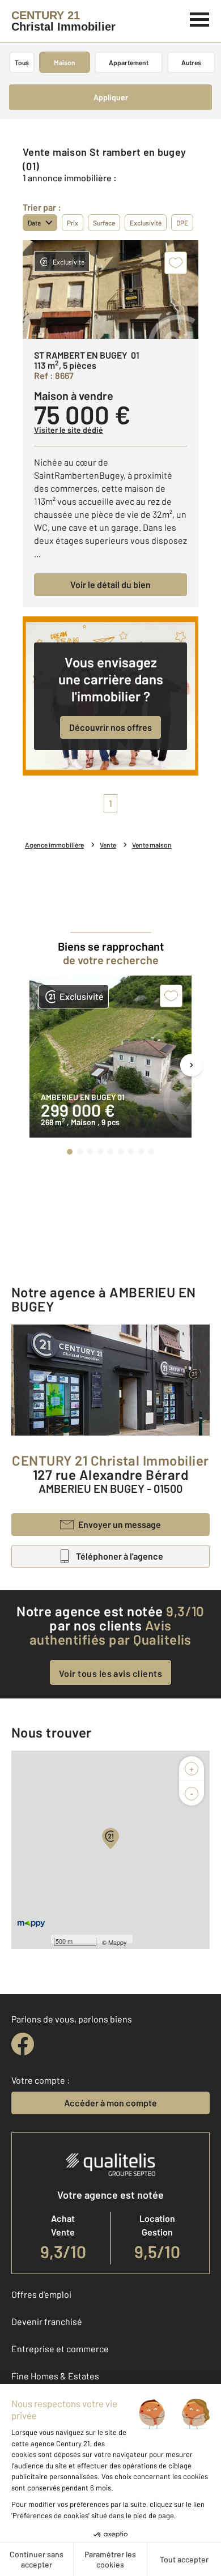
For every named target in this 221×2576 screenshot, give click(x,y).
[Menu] (200, 18)
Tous (22, 62)
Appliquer (111, 97)
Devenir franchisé (47, 2321)
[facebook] (23, 2044)
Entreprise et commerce (60, 2349)
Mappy (118, 1942)
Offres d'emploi (41, 2294)
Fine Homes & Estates (55, 2376)
